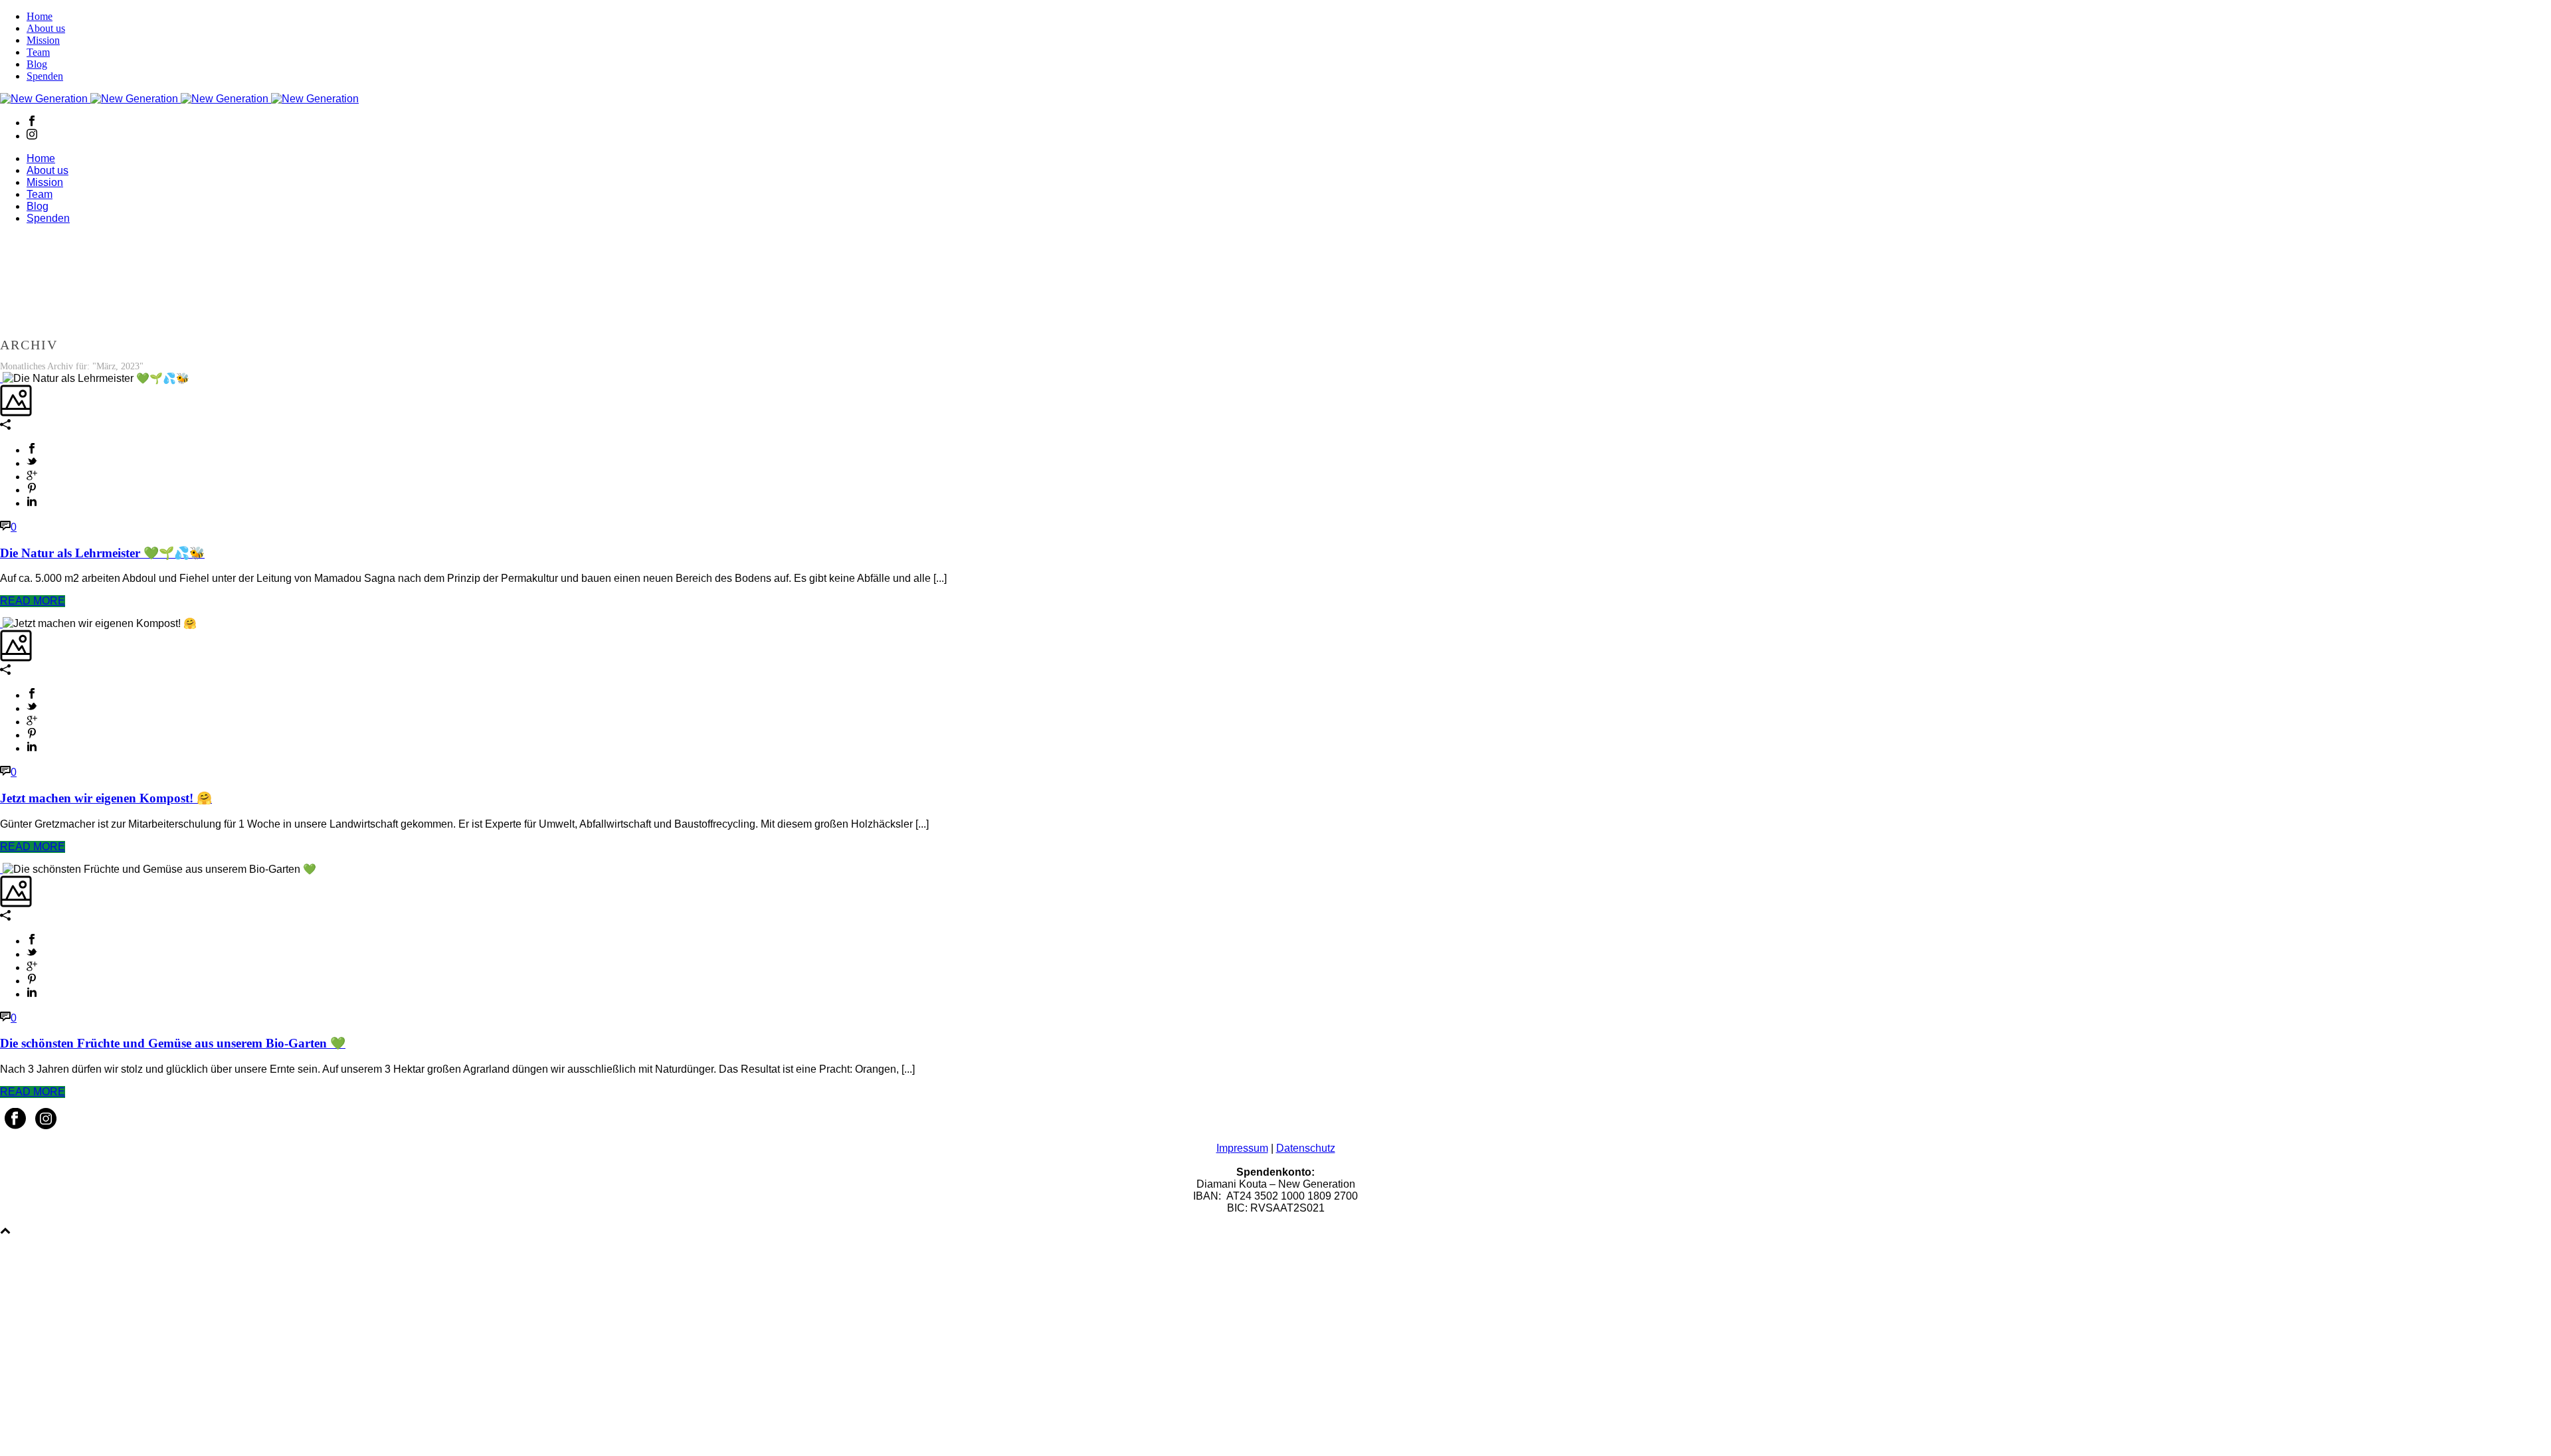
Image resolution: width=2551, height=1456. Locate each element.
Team (38, 52)
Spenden (45, 76)
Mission (43, 40)
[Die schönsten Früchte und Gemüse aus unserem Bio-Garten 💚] (1, 869)
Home (40, 16)
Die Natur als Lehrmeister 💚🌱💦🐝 (102, 553)
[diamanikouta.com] (179, 99)
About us (46, 28)
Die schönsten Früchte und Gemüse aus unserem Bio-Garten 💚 (173, 1043)
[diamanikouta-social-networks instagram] (46, 1126)
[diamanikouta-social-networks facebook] (15, 1126)
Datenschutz (1306, 1148)
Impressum (1242, 1148)
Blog (37, 64)
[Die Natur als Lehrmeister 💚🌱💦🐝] (1, 378)
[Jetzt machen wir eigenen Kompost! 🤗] (1, 623)
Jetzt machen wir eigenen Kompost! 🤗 (106, 798)
